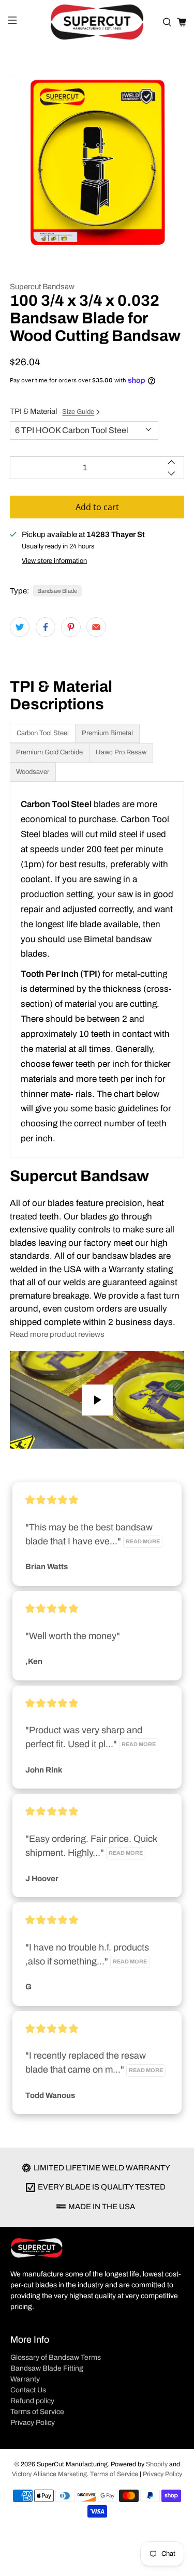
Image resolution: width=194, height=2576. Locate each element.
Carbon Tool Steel (43, 733)
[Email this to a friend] (96, 627)
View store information (54, 561)
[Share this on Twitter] (20, 627)
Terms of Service (37, 2412)
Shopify (157, 2464)
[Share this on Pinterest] (71, 627)
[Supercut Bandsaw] (97, 22)
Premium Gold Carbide (49, 752)
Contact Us (28, 2390)
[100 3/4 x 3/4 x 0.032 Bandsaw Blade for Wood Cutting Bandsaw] (97, 162)
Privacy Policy (33, 2423)
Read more (143, 1542)
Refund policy (32, 2401)
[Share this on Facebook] (46, 627)
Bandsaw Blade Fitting (47, 2368)
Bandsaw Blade (57, 591)
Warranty (25, 2379)
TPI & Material (52, 411)
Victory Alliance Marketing (49, 2474)
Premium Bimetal (107, 733)
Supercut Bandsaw (42, 287)
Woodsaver (33, 772)
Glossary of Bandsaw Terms (56, 2357)
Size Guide (78, 412)
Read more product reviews (57, 1334)
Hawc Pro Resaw (121, 752)
